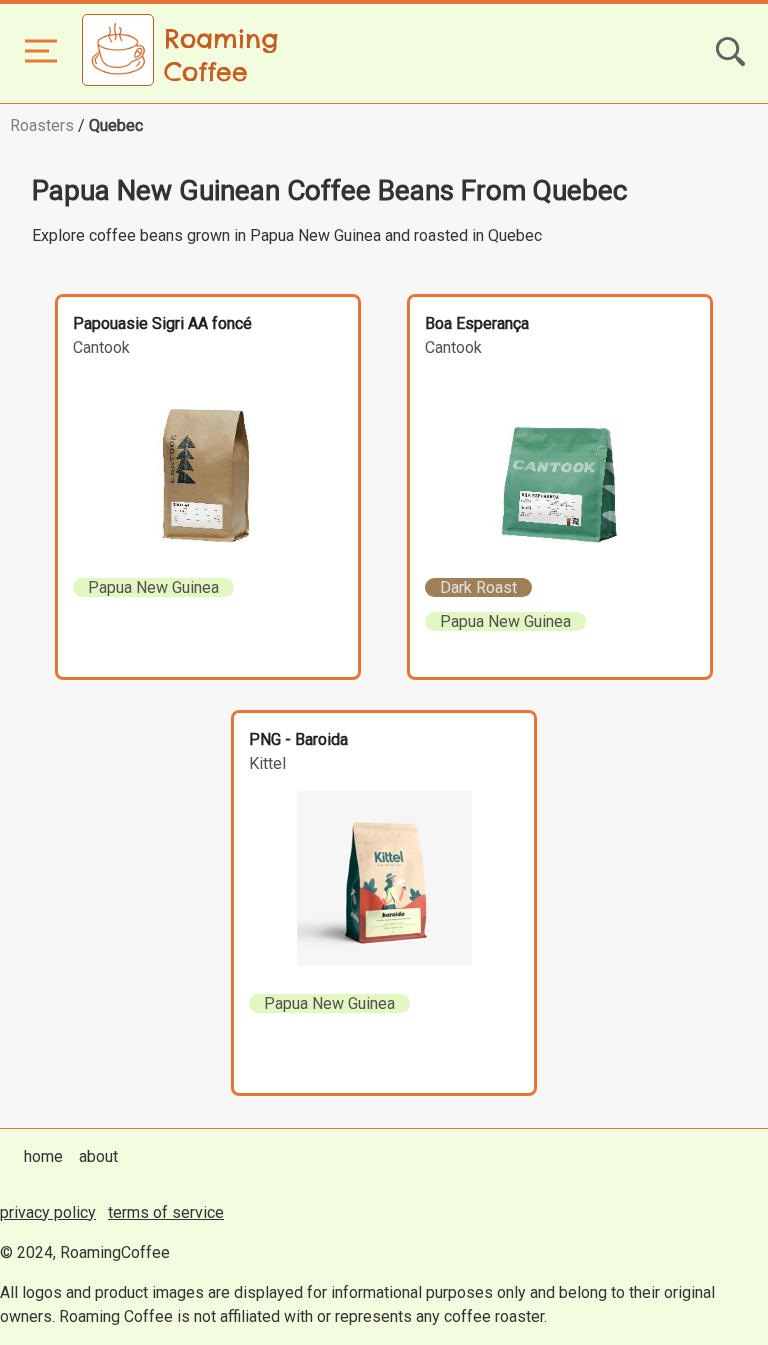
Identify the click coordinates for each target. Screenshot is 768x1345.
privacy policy (48, 1212)
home (43, 1156)
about (98, 1156)
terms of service (166, 1212)
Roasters (42, 125)
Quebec (116, 125)
